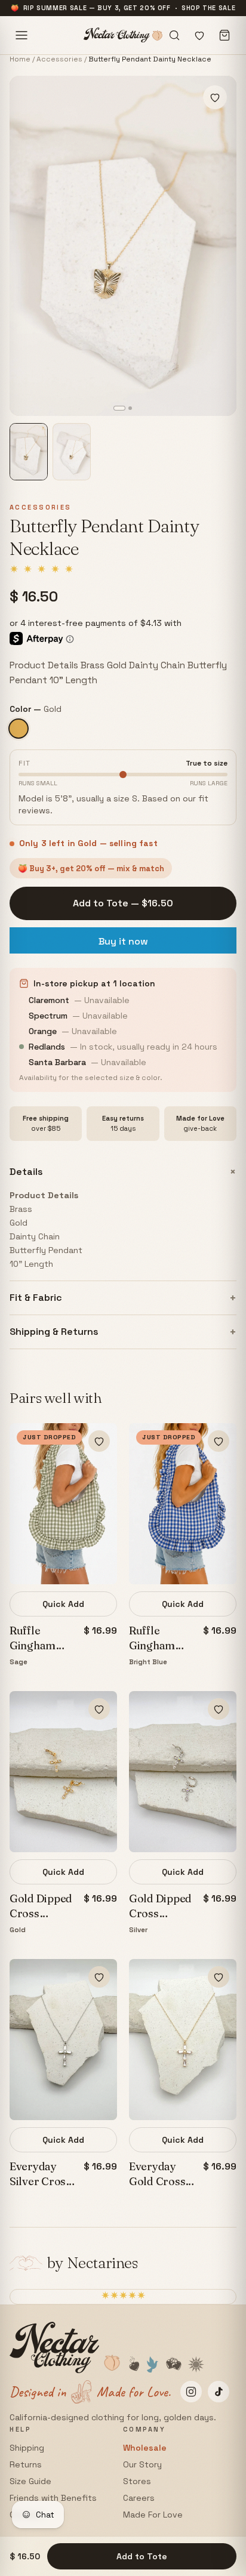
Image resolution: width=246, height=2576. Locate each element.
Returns (26, 2464)
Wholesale (145, 2448)
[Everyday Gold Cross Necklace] (183, 2040)
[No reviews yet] (41, 569)
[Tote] (225, 35)
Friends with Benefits (53, 2498)
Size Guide (30, 2481)
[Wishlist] (199, 35)
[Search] (174, 35)
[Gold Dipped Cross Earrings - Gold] (63, 1772)
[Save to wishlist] (215, 97)
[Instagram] (191, 2392)
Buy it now (123, 941)
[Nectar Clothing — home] (123, 35)
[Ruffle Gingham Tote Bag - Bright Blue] (183, 1504)
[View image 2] (72, 452)
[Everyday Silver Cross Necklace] (63, 2040)
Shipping (27, 2448)
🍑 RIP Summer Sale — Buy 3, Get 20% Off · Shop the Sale (123, 8)
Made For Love (153, 2515)
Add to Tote (142, 2556)
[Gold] (19, 729)
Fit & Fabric (123, 1298)
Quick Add (63, 1604)
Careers (139, 2498)
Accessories (59, 59)
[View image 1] (29, 452)
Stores (137, 2481)
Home (20, 59)
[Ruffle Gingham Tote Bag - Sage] (63, 1504)
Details (123, 1172)
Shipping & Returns (123, 1332)
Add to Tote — (123, 903)
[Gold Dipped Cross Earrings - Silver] (183, 1772)
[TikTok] (219, 2392)
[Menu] (21, 35)
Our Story (142, 2464)
